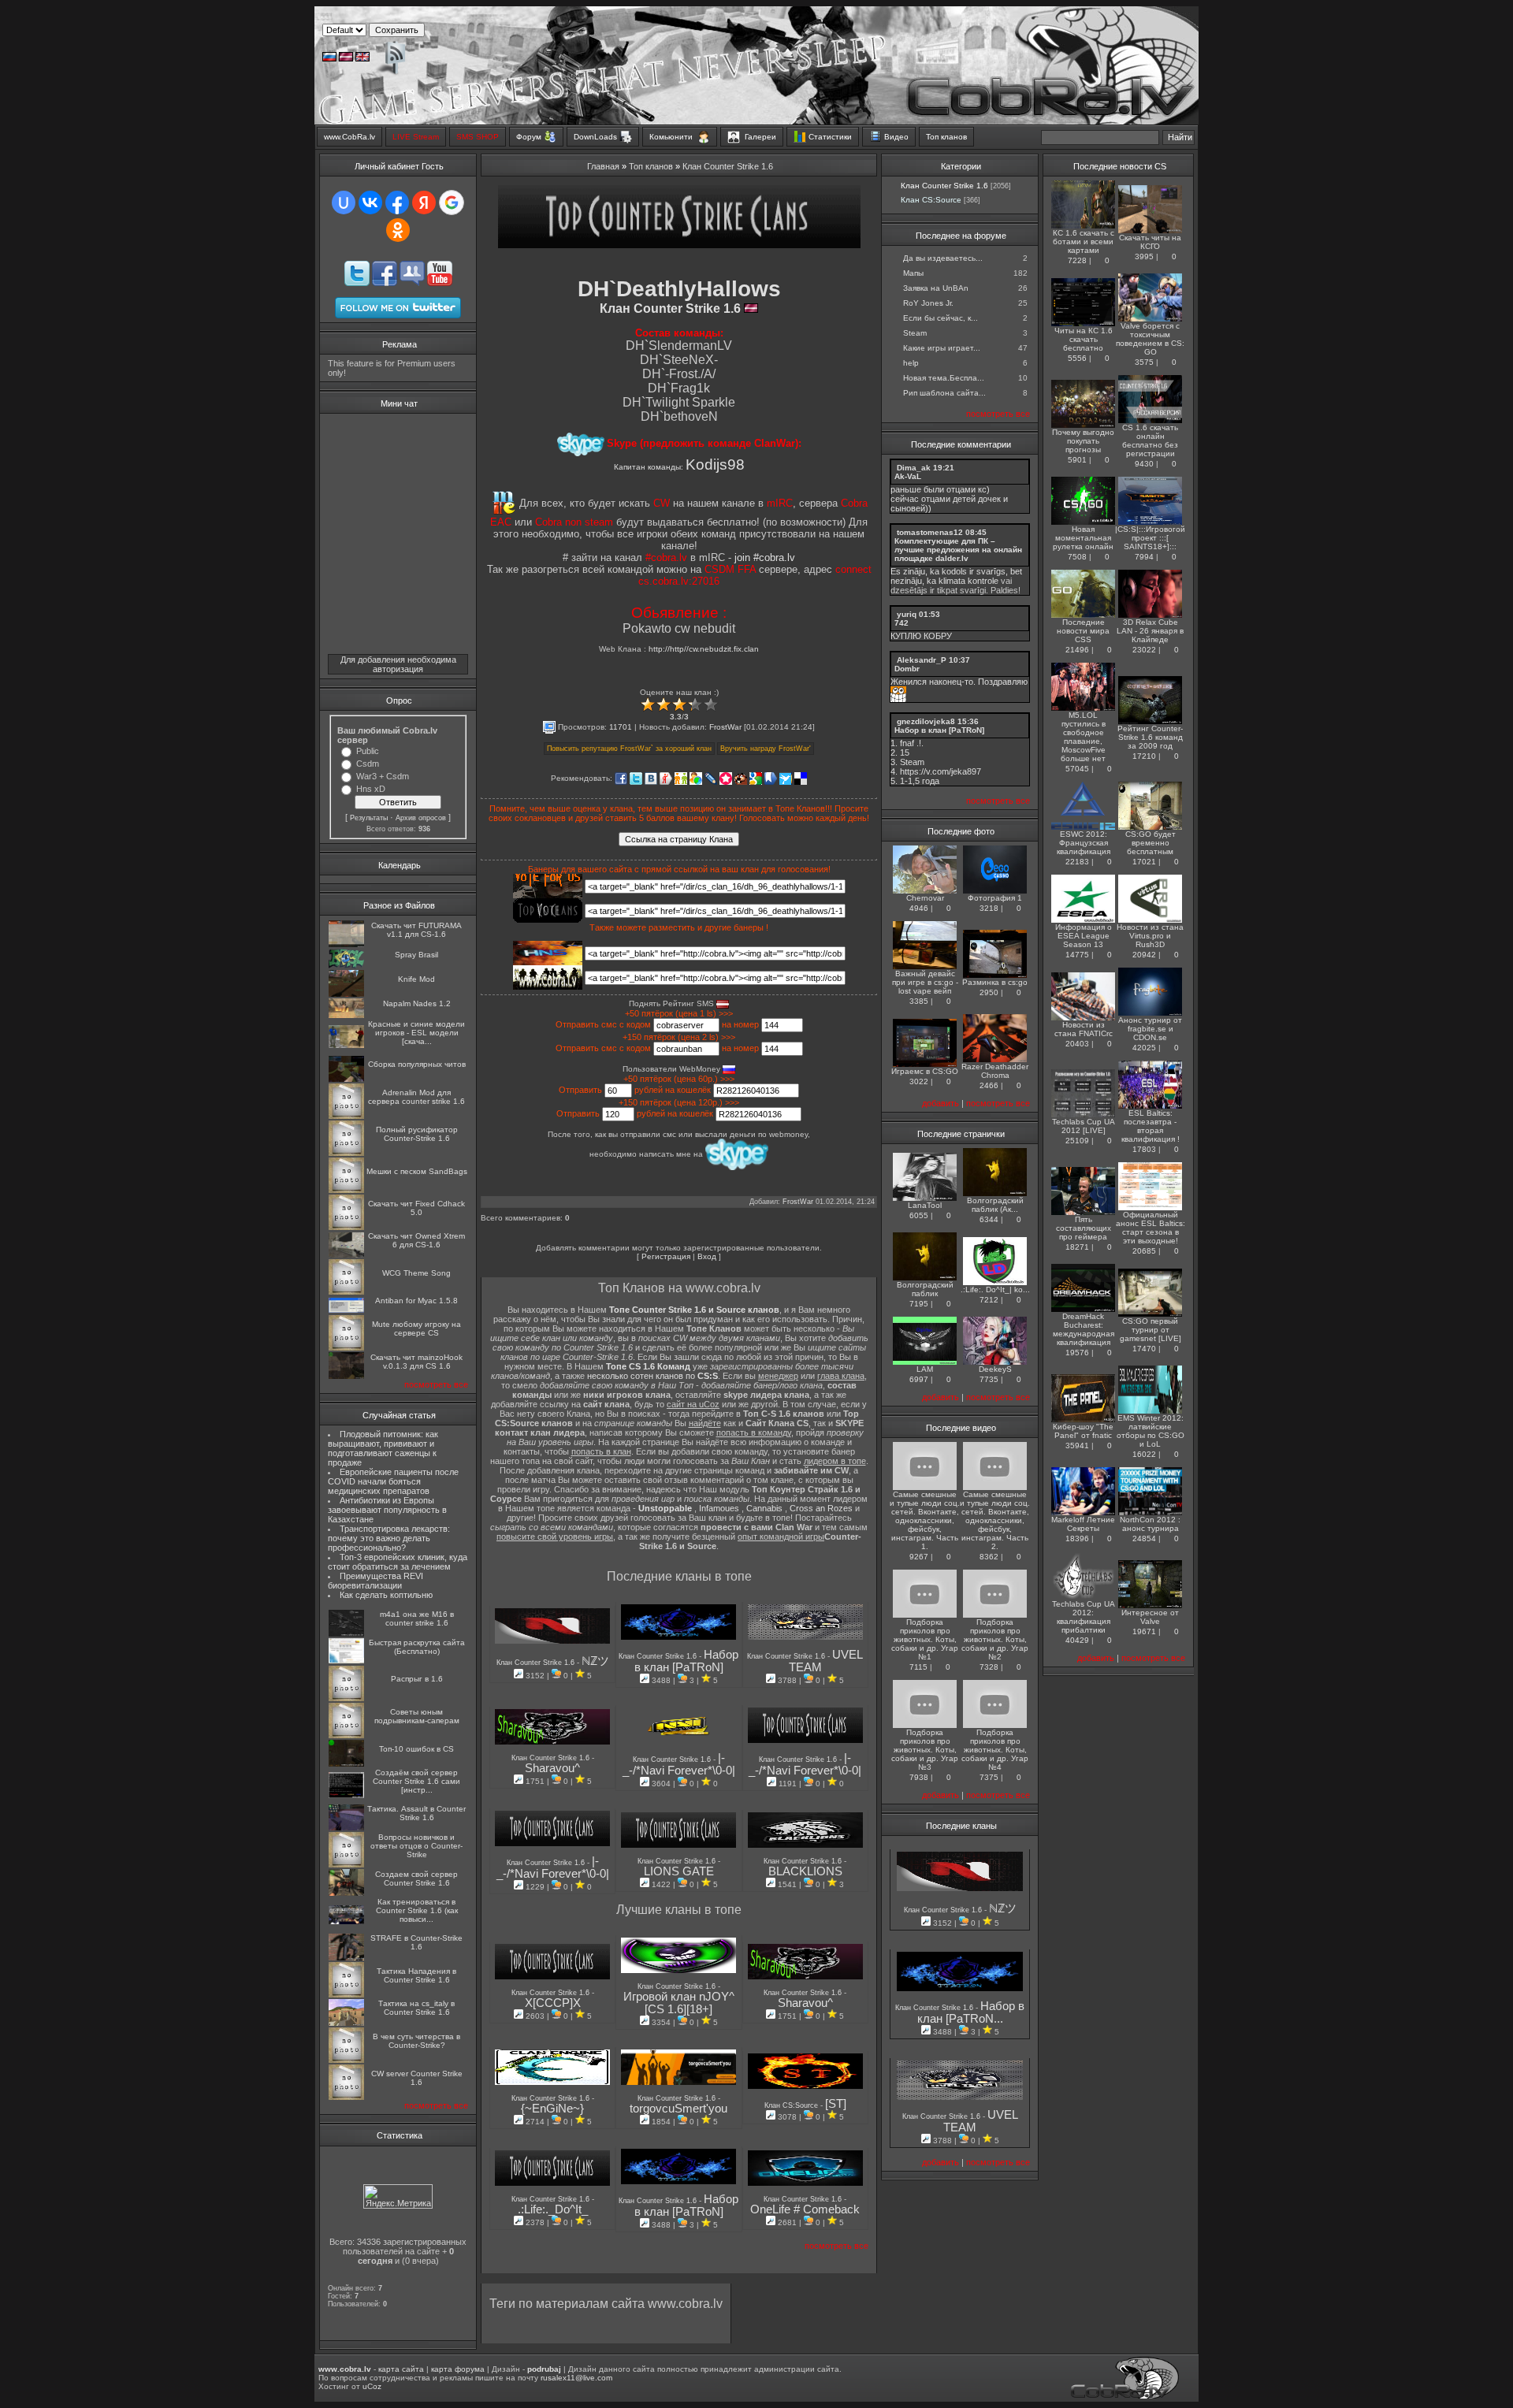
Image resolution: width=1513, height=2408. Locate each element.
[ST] (836, 2104)
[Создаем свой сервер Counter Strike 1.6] (346, 1893)
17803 (1144, 1149)
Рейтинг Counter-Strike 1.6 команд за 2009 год (1150, 737)
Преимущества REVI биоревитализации (375, 1581)
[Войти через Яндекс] (424, 203)
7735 (989, 1379)
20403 (1077, 1044)
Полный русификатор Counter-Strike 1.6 (417, 1134)
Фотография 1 (995, 898)
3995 (1144, 256)
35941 (1077, 1446)
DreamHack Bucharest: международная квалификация (1084, 1329)
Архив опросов (421, 818)
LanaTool (925, 1205)
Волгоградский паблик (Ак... (995, 1205)
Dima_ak (914, 468)
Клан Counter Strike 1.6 (728, 166)
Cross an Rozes (821, 1508)
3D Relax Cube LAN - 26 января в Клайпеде (1150, 631)
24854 (1144, 1538)
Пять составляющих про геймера (1084, 1228)
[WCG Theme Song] (346, 1292)
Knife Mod (416, 979)
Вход (707, 1256)
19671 (1144, 1631)
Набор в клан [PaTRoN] (687, 1661)
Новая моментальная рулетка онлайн (1083, 538)
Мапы (913, 273)
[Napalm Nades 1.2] (346, 1015)
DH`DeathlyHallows (679, 289)
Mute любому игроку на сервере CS (416, 1328)
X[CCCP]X (553, 2003)
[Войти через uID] (344, 203)
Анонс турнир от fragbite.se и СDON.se (1150, 1029)
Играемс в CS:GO (925, 1071)
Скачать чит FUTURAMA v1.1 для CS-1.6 (416, 930)
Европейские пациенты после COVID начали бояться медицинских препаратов (393, 1481)
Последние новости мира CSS (1083, 631)
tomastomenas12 (930, 532)
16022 (1144, 1454)
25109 (1077, 1141)
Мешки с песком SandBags (417, 1171)
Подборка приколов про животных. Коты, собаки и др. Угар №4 (995, 1750)
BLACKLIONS (805, 1871)
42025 (1144, 1048)
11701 (621, 727)
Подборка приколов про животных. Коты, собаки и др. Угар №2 (995, 1639)
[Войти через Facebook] (397, 203)
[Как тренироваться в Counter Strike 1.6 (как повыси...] (346, 1921)
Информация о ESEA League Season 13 (1084, 936)
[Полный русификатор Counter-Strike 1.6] (346, 1153)
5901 (1077, 460)
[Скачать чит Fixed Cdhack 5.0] (346, 1227)
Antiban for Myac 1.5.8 (416, 1301)
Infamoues (719, 1508)
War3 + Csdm (383, 776)
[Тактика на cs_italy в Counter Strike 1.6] (346, 2023)
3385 (919, 1001)
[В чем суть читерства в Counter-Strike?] (346, 2060)
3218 (989, 908)
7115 (918, 1667)
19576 (1077, 1353)
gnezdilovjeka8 (926, 721)
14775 (1077, 955)
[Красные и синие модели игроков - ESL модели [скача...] (346, 1045)
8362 (989, 1557)
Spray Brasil (416, 955)
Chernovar (925, 898)
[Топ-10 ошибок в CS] (346, 1764)
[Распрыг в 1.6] (346, 1698)
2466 (989, 1085)
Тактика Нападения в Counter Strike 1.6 (416, 1975)
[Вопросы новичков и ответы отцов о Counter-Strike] (346, 1865)
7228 (1077, 260)
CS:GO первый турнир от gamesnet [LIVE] (1151, 1330)
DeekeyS (995, 1369)
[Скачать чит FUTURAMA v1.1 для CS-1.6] (346, 944)
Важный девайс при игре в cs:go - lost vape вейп (925, 982)
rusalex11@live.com (576, 2378)
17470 (1144, 1349)
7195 (919, 1304)
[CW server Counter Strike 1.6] (346, 2097)
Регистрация (666, 1256)
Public (368, 751)
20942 (1144, 955)
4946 (919, 908)
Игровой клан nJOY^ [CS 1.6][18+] (679, 2003)
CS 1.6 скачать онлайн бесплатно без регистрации (1150, 440)
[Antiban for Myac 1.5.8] (346, 1310)
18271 (1077, 1247)
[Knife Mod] (346, 994)
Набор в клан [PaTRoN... (971, 2012)
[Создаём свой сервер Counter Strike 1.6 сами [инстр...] (346, 1795)
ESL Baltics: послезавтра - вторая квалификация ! (1151, 1126)
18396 (1077, 1538)
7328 (989, 1667)
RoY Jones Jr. (928, 303)
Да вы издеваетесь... (943, 258)
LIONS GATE (679, 1871)
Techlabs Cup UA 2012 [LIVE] (1084, 1126)
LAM (925, 1369)
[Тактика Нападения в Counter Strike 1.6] (346, 1995)
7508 (1077, 557)
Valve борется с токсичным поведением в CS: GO (1150, 339)
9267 (919, 1557)
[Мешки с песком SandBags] (346, 1190)
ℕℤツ (595, 1661)
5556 (1077, 358)
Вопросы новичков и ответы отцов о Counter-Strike (416, 1846)
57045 (1077, 769)
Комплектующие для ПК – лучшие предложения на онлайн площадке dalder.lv (958, 550)
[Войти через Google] (452, 203)
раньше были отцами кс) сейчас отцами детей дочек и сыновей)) (949, 499)
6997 (919, 1379)
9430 (1144, 464)
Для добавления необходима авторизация (398, 664)
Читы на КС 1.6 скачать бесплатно (1084, 339)
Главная (603, 166)
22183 (1077, 862)
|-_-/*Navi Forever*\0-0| (679, 1764)
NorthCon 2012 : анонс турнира (1150, 1524)
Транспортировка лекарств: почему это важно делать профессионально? (389, 1538)
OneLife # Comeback (805, 2209)
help (911, 363)
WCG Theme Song (416, 1273)
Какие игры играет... (942, 348)
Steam (915, 333)
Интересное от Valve (1150, 1617)
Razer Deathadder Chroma (995, 1071)
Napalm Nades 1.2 (417, 1003)
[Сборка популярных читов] (346, 1079)
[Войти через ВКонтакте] (370, 203)
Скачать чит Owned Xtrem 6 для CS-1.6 (416, 1240)
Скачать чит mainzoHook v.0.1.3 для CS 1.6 (416, 1362)
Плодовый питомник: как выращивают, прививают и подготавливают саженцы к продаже (383, 1448)
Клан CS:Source (792, 2105)
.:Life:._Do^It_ (553, 2209)
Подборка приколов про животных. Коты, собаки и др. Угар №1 (925, 1639)
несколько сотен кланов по (652, 1376)
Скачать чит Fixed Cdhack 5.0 (416, 1208)
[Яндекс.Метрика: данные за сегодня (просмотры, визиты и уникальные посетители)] (398, 2196)
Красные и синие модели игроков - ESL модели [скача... (416, 1033)
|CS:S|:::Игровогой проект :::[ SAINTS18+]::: (1150, 538)
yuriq (907, 614)
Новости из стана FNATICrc (1084, 1029)
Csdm (368, 764)
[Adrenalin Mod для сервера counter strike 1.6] (346, 1116)
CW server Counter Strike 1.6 (417, 2078)
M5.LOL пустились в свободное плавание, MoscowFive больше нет (1083, 737)
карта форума (458, 2369)
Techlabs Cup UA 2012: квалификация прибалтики (1084, 1617)
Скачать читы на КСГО (1150, 242)
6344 (989, 1219)
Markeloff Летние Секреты (1083, 1524)
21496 (1077, 650)
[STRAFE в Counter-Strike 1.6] (346, 1958)
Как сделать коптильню (386, 1595)
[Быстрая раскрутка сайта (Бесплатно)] (346, 1661)
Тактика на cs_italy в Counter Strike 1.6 (416, 2008)
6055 (919, 1215)
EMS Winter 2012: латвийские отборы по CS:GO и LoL (1151, 1431)
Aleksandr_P (922, 660)
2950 (989, 992)
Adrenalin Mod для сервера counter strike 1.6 (416, 1097)
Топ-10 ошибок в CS (416, 1749)
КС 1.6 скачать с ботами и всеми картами (1084, 242)
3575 (1144, 362)
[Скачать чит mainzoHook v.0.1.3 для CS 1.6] (346, 1376)
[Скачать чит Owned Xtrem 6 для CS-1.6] (346, 1255)
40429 (1077, 1640)
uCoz (372, 2386)
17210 (1144, 756)
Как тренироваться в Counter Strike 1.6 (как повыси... (417, 1910)
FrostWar (725, 727)
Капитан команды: (679, 467)
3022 (919, 1081)
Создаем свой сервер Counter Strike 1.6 (416, 1878)
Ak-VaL (908, 476)
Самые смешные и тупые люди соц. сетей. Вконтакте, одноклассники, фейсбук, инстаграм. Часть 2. (995, 1520)
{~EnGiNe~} (552, 2109)
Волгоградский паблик (925, 1289)
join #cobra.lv (765, 557)
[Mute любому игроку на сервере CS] (346, 1348)
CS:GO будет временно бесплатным (1151, 843)
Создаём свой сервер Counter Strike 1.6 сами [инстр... (416, 1781)
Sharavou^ (552, 1768)
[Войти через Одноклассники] (398, 230)
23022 (1144, 650)
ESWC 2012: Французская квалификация (1084, 843)
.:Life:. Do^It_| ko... (995, 1289)
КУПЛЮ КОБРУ (921, 636)
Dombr (907, 669)
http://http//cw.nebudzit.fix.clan (704, 649)
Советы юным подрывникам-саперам (417, 1716)
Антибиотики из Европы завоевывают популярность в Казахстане (387, 1510)
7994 (1144, 557)
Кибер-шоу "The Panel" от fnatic (1083, 1431)
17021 (1144, 862)
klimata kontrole (968, 581)
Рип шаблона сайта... (944, 393)
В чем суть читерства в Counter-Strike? (416, 2041)
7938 (919, 1777)
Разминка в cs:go (995, 982)
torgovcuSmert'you (678, 2109)
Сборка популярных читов (417, 1064)
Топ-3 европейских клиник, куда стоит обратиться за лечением (398, 1562)
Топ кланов (651, 166)
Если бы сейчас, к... (941, 318)
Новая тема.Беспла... (944, 378)
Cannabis (764, 1508)
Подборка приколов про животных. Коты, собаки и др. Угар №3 (925, 1750)
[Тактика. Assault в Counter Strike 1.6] (346, 1828)
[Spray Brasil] (346, 966)
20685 (1144, 1251)
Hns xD (371, 789)
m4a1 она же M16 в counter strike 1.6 (417, 1618)
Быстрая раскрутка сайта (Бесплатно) (417, 1647)
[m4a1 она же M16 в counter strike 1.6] (346, 1634)
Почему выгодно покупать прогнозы (1083, 441)
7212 (989, 1300)
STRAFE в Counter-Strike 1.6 (416, 1942)
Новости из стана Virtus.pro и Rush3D (1150, 936)
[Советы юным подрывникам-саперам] (346, 1735)
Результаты (369, 818)
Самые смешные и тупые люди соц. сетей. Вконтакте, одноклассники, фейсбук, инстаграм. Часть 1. (925, 1520)
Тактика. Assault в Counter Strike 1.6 (416, 1813)
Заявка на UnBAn (936, 288)
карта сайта (401, 2369)
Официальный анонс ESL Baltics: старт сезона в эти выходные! (1151, 1228)
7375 (989, 1777)
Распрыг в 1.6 (417, 1679)
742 (901, 623)
